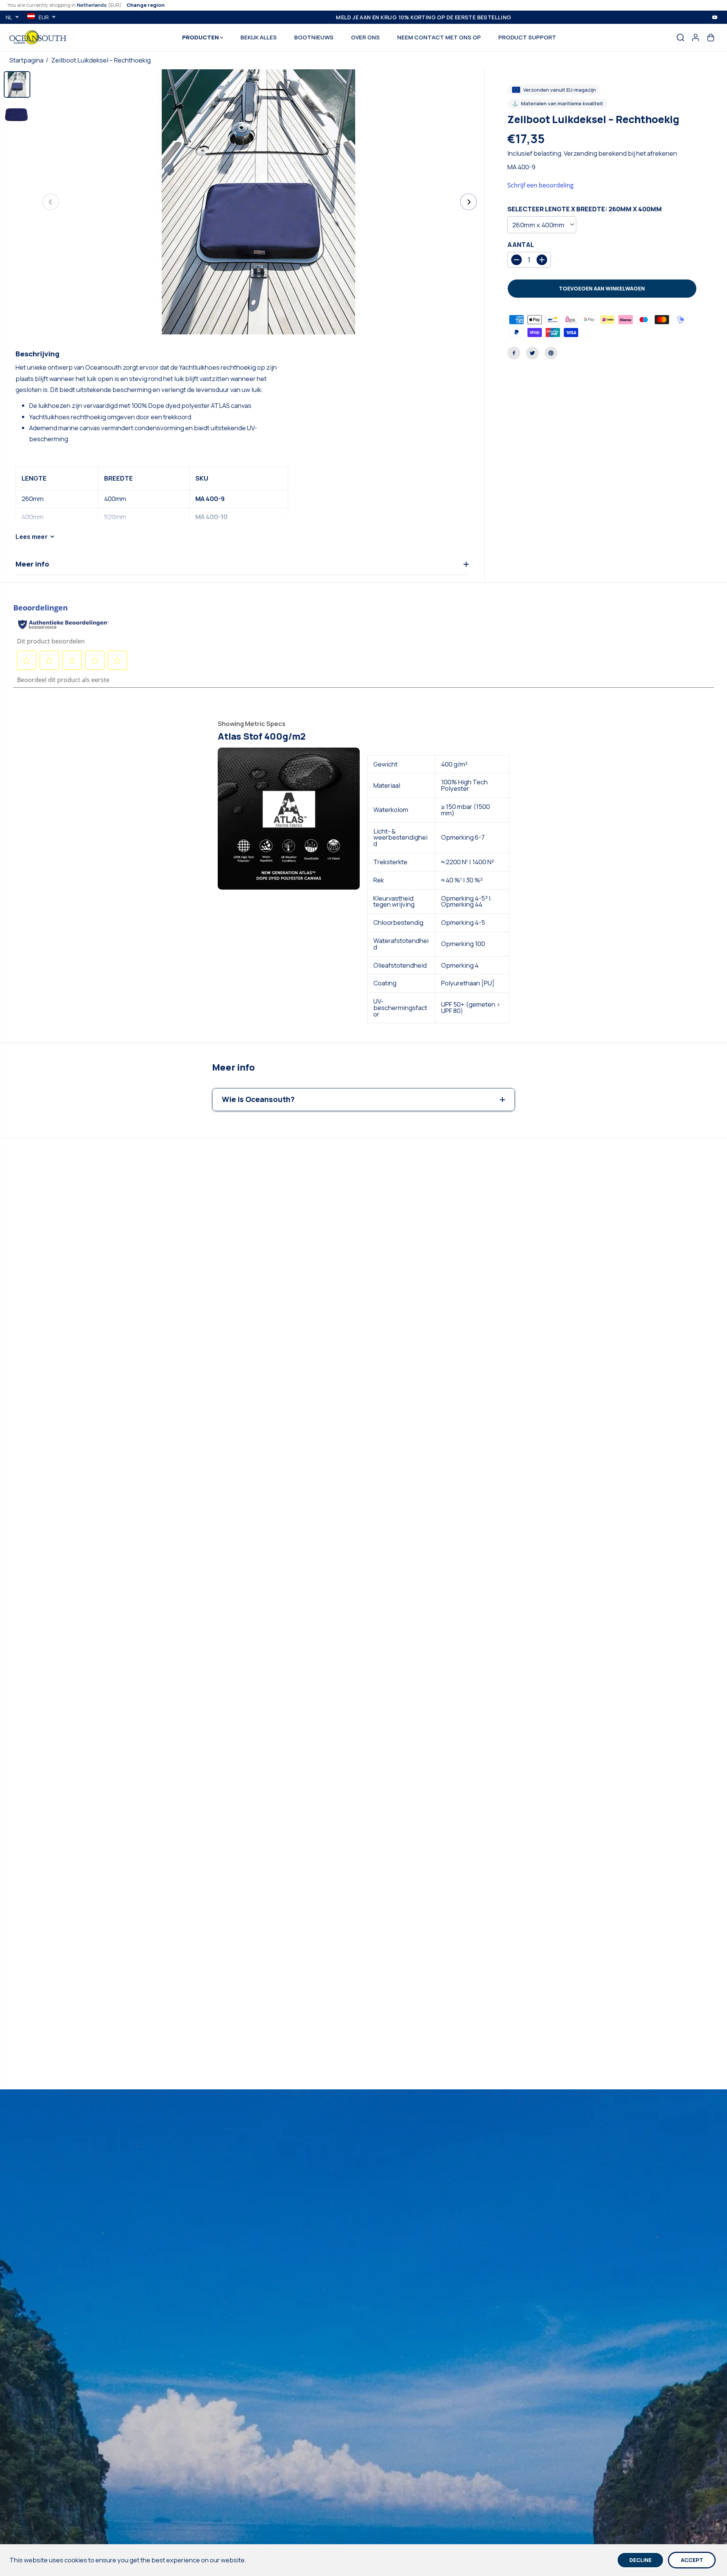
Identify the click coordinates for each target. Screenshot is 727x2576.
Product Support (527, 37)
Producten (201, 37)
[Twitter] (532, 353)
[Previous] (51, 202)
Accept (692, 2560)
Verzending (580, 153)
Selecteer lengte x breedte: (585, 209)
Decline (640, 2560)
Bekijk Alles (259, 37)
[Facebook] (514, 353)
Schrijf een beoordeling (541, 185)
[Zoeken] (680, 37)
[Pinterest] (551, 353)
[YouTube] (715, 17)
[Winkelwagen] (711, 37)
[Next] (468, 202)
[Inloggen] (696, 37)
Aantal (521, 245)
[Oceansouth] (38, 37)
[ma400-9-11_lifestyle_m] (260, 202)
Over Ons (365, 37)
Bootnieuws (314, 37)
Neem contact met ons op (439, 37)
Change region (146, 5)
